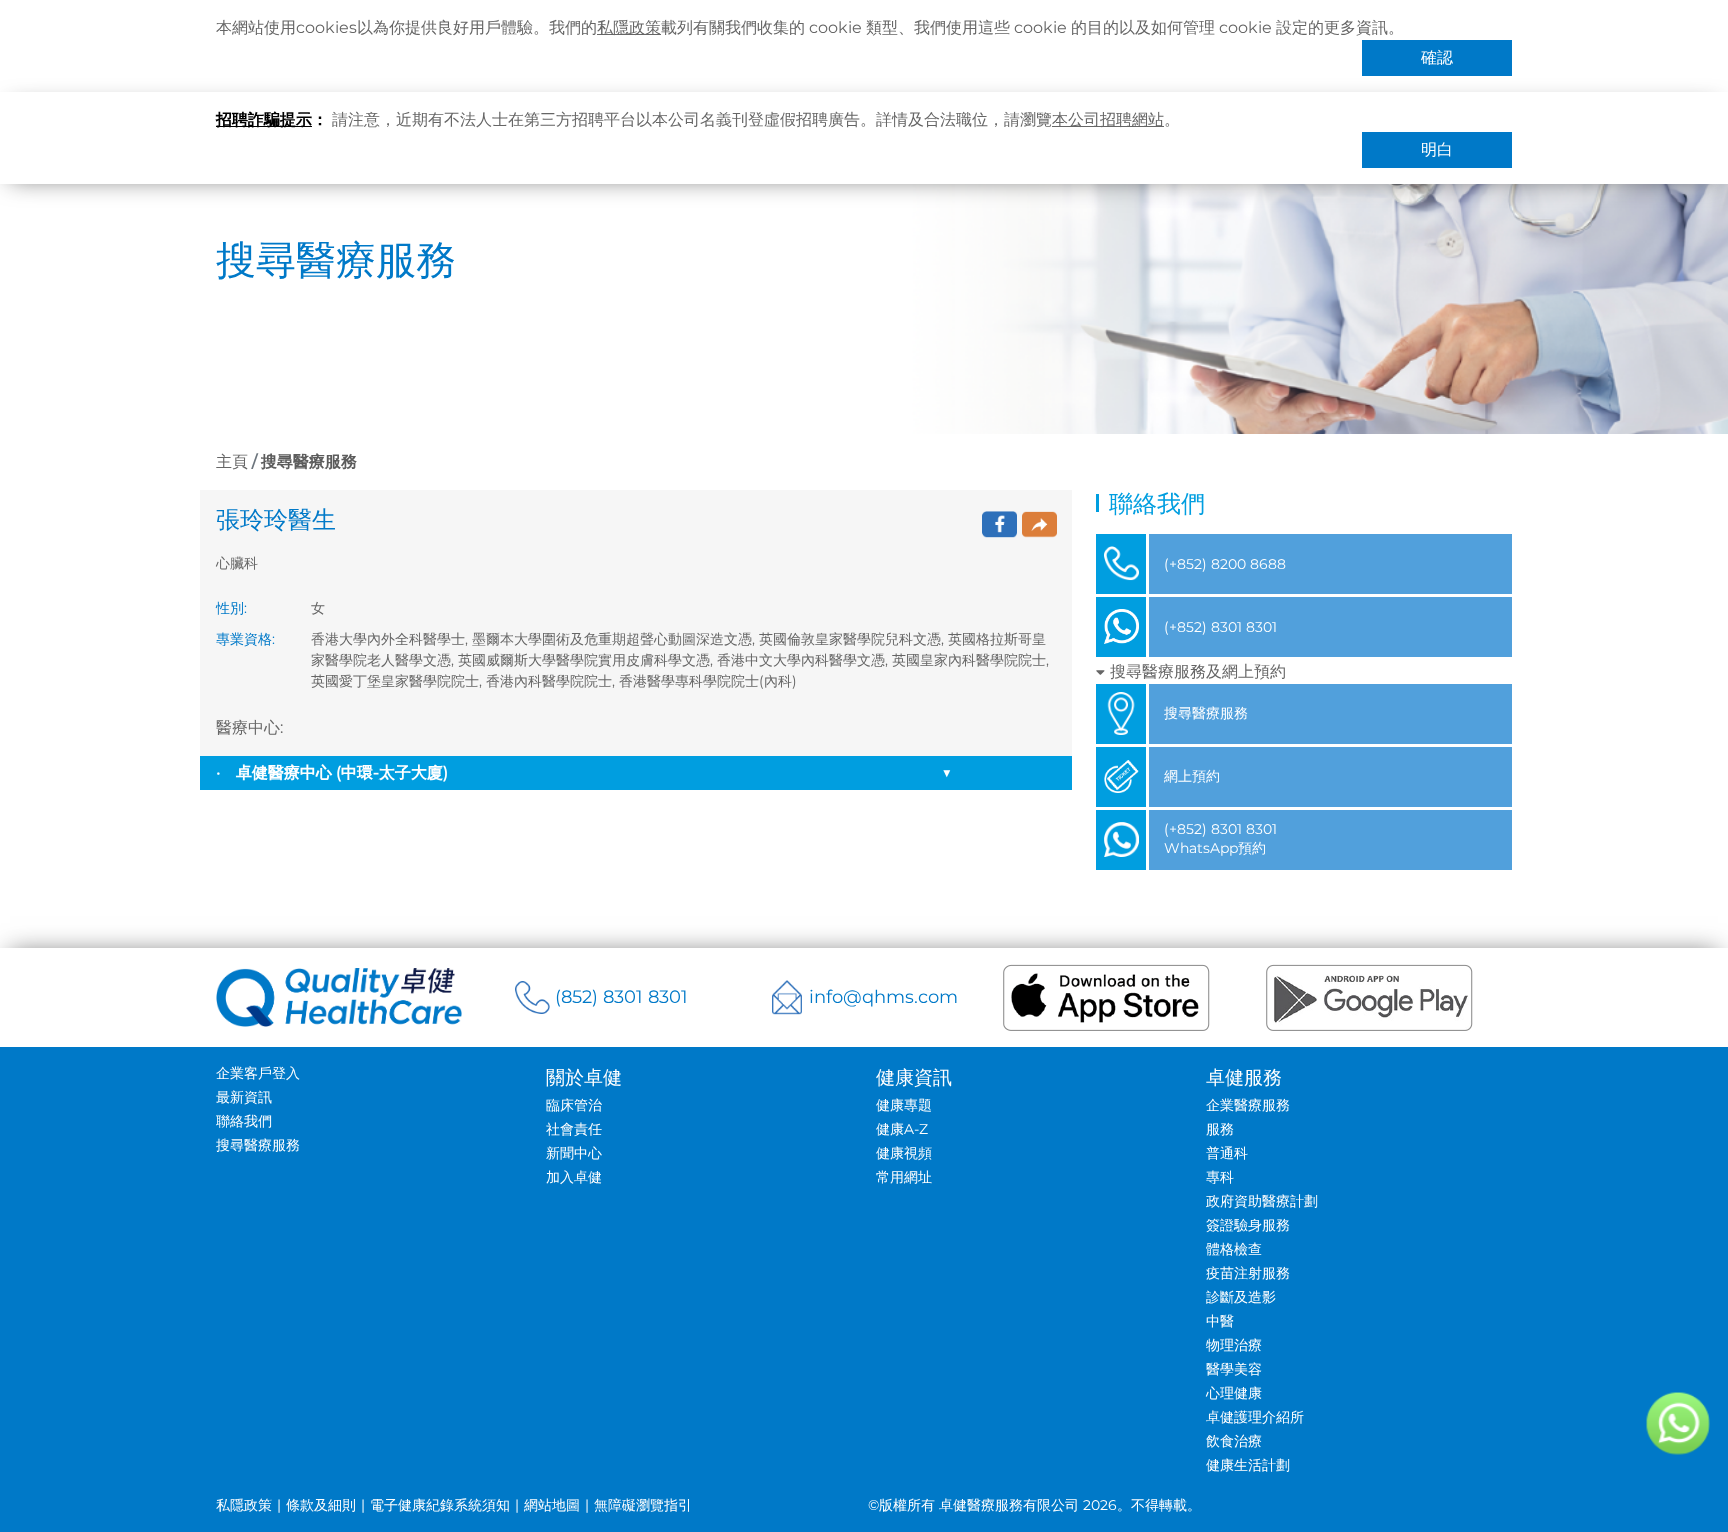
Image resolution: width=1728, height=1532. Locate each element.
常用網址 (904, 1177)
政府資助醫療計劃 (1262, 1201)
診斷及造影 (1241, 1297)
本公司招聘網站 (1108, 119)
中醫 (1220, 1321)
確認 (1437, 57)
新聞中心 (574, 1153)
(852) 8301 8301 (621, 997)
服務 (1220, 1129)
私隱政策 (629, 27)
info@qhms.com (883, 997)
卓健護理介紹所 (1255, 1417)
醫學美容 (1234, 1369)
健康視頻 (904, 1153)
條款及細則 (321, 1505)
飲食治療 (1234, 1441)
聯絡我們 (244, 1121)
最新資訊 (244, 1097)
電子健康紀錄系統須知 (440, 1505)
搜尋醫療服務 (258, 1145)
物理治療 (1234, 1345)
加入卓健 (574, 1177)
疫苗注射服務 (1248, 1273)
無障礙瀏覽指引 (643, 1505)
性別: (231, 608)
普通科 (1227, 1153)
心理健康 (1234, 1393)
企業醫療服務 (1248, 1105)
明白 (1437, 149)
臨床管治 (574, 1105)
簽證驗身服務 (1248, 1225)
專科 (1220, 1177)
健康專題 (904, 1105)
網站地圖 (552, 1505)
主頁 (232, 461)
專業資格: (245, 639)
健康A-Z (902, 1129)
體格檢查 (1234, 1249)
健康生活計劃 (1248, 1465)
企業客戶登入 (258, 1073)
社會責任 (574, 1129)
